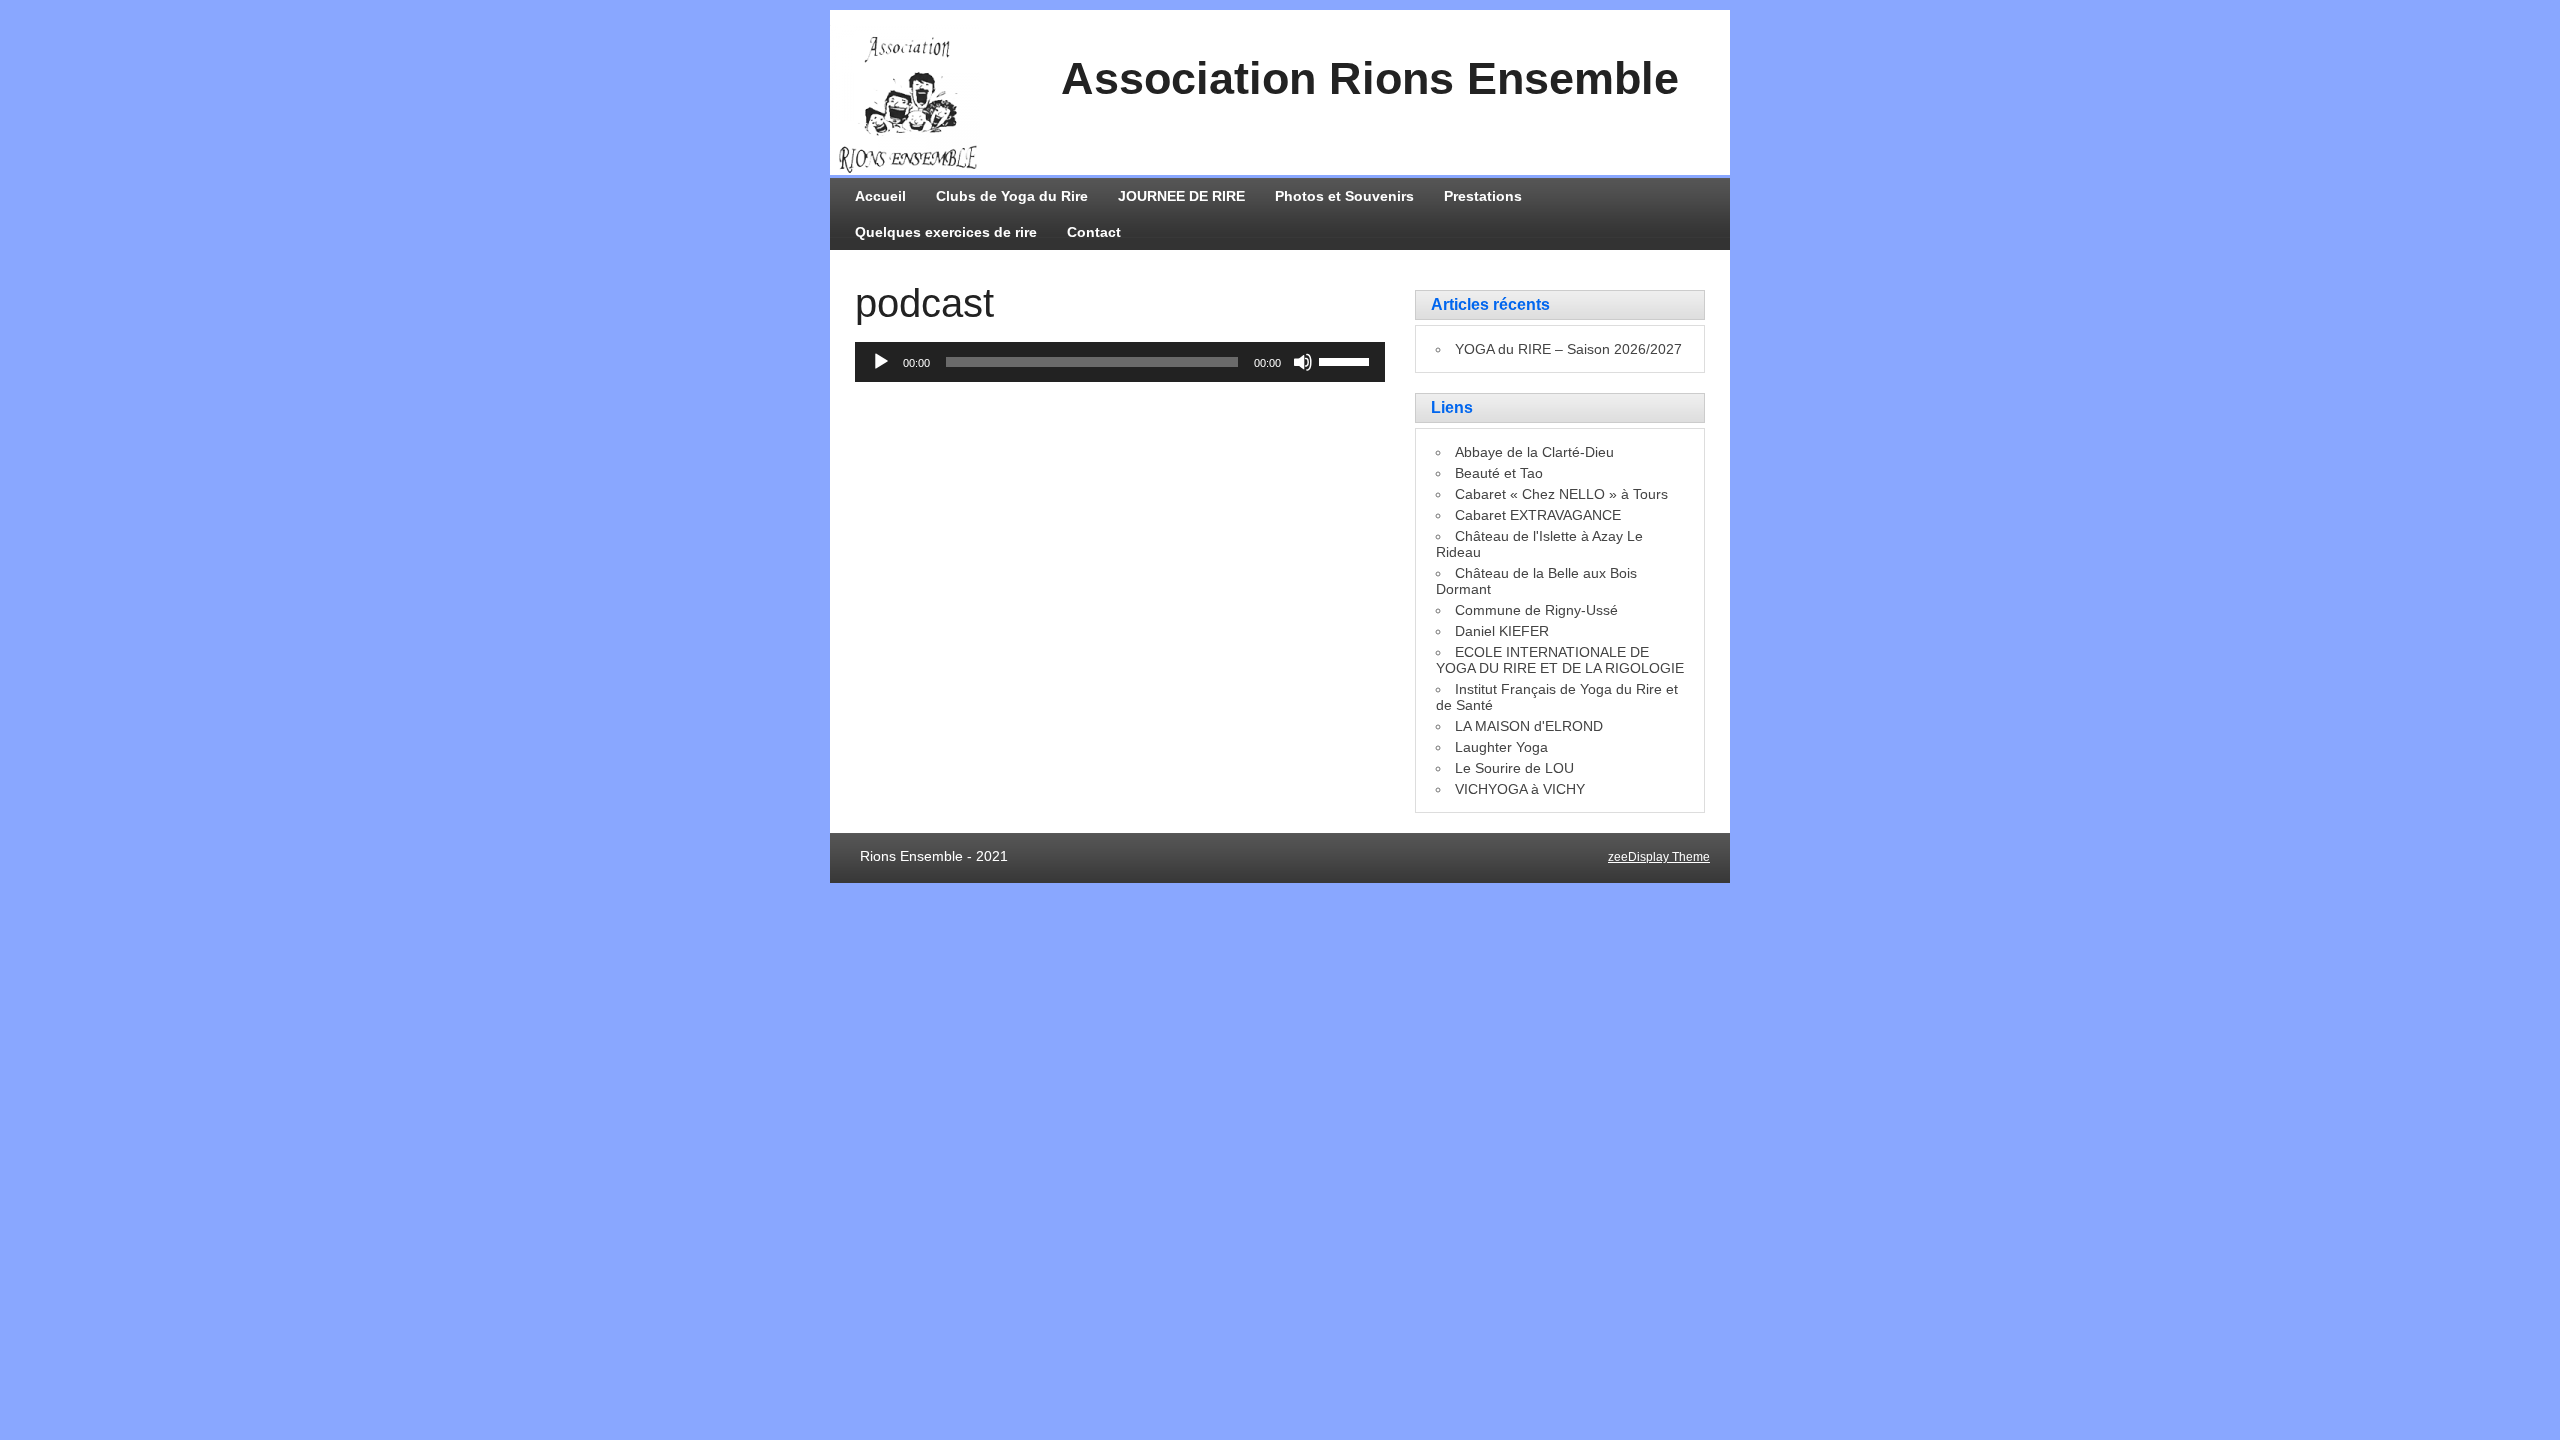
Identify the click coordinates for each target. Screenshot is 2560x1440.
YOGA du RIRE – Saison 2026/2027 (1568, 349)
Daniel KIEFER (1502, 631)
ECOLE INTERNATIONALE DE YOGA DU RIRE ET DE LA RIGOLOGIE (1560, 660)
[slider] (1347, 360)
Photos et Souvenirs (1344, 196)
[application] (1120, 362)
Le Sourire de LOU (1514, 768)
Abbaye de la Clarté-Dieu (1534, 452)
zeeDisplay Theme (1659, 857)
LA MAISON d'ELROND (1529, 726)
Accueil (880, 196)
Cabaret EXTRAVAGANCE (1538, 515)
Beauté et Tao (1499, 473)
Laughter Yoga (1501, 747)
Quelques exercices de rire (946, 232)
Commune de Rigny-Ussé (1536, 610)
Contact (1094, 232)
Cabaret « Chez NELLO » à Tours (1561, 494)
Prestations (1483, 196)
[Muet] (1303, 362)
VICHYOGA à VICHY (1520, 789)
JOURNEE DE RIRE (1181, 196)
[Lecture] (881, 362)
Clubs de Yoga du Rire (1012, 196)
